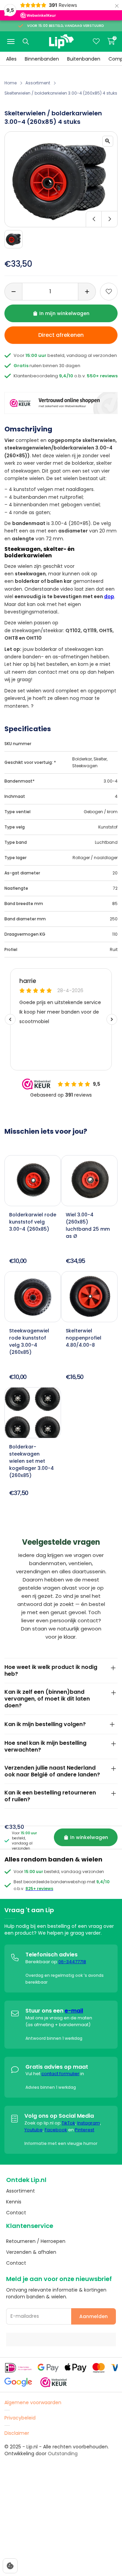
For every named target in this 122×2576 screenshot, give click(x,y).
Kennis (14, 2202)
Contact (16, 2213)
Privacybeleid (20, 2418)
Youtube (34, 2130)
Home (11, 83)
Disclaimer (17, 2433)
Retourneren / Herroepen (36, 2241)
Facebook (56, 2130)
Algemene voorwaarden (33, 2402)
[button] (61, 219)
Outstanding (63, 2454)
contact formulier (60, 2074)
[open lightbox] (108, 141)
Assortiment (38, 83)
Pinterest (85, 2130)
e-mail (74, 2011)
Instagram (89, 2123)
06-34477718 (72, 1962)
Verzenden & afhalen (31, 2252)
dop (109, 596)
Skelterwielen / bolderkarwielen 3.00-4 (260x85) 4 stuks (61, 93)
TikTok (68, 2123)
